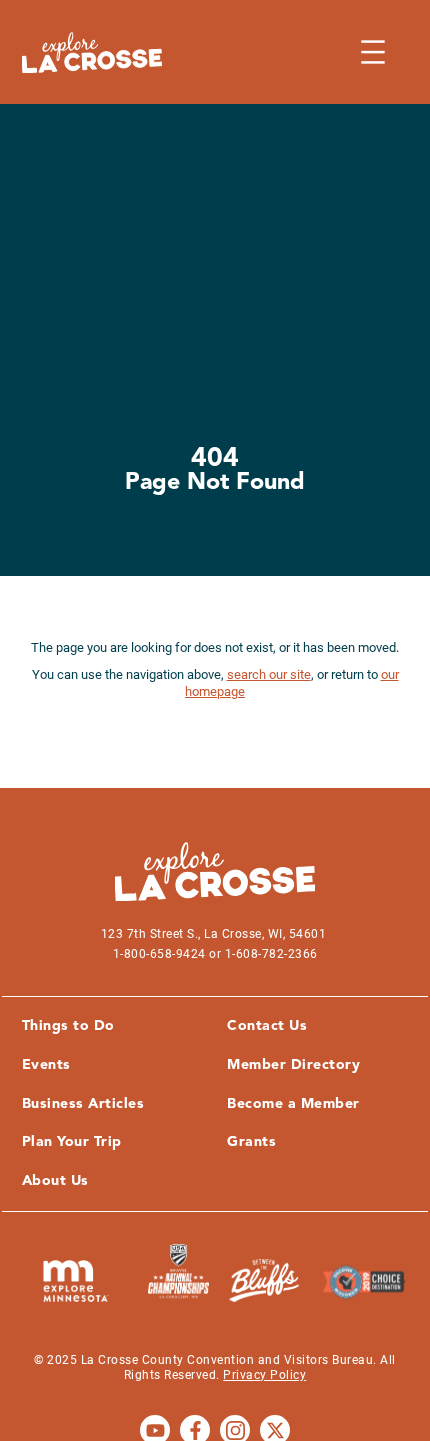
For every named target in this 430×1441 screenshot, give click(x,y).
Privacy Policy (264, 1375)
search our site (269, 674)
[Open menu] (373, 52)
